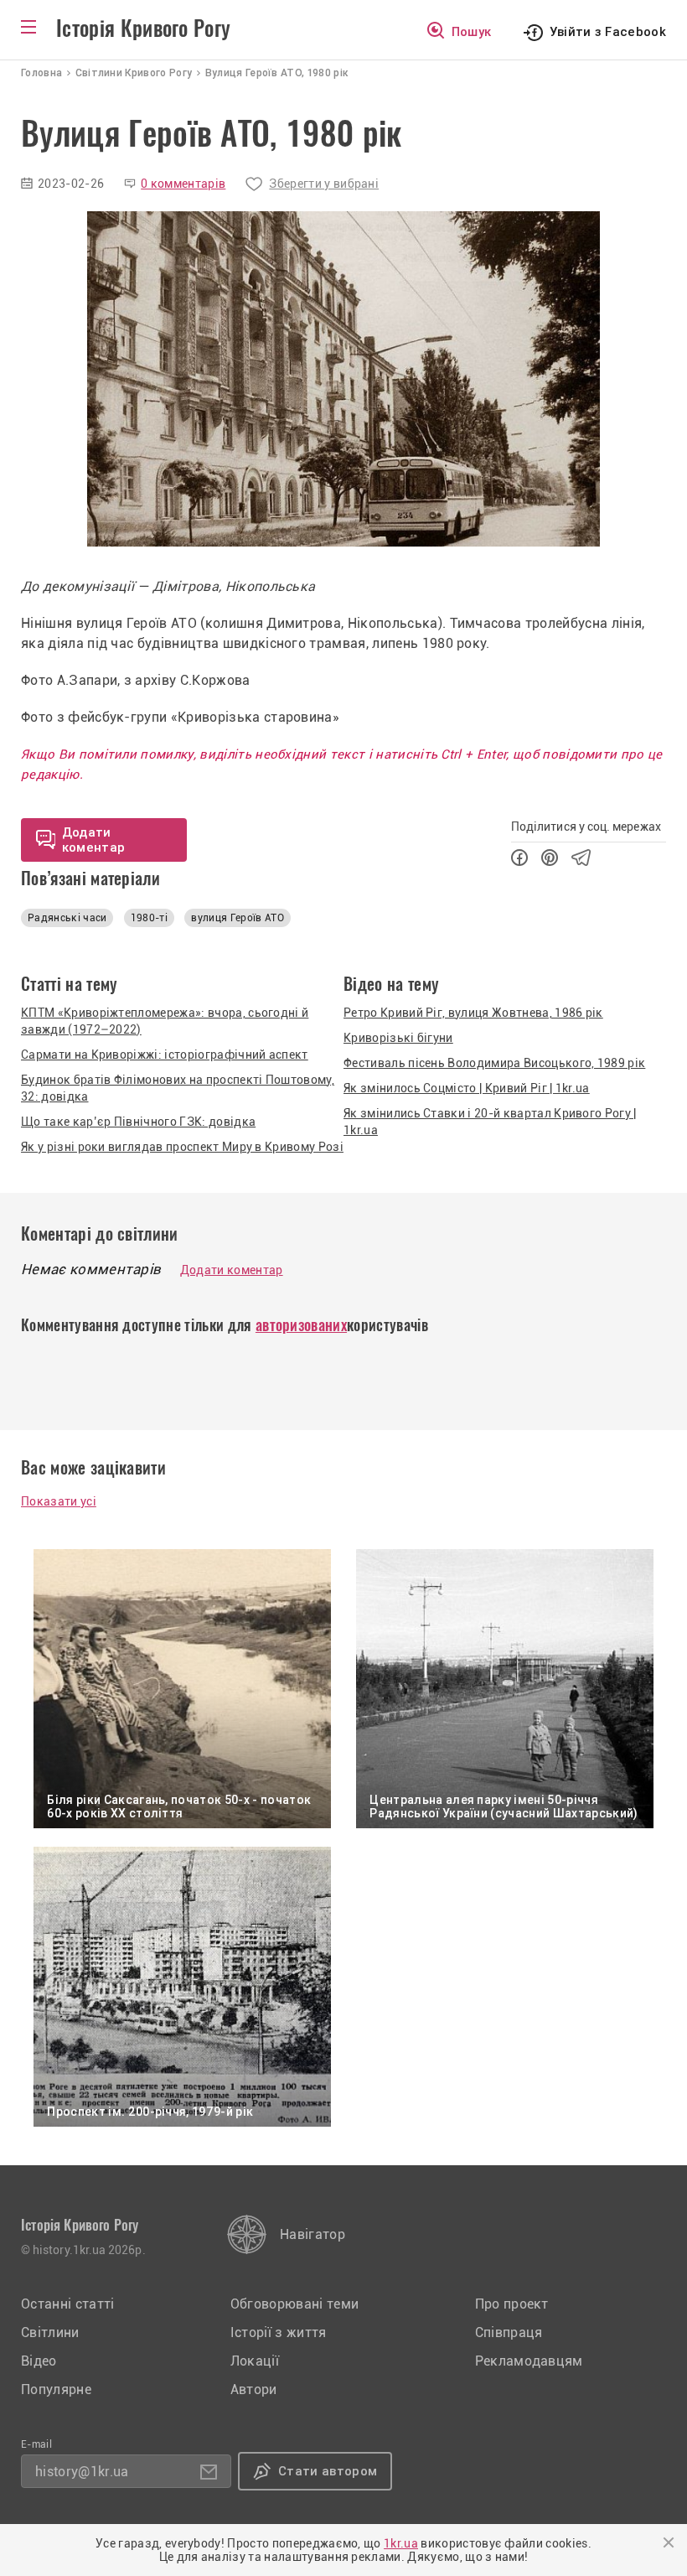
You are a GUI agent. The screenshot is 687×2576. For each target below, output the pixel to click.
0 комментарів (183, 184)
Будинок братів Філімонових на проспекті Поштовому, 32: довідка (178, 1088)
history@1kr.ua (82, 2472)
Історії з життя (279, 2332)
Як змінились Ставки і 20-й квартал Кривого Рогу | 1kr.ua (490, 1122)
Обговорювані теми (294, 2304)
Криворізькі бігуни (398, 1038)
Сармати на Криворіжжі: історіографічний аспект (165, 1055)
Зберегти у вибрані (324, 184)
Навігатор (313, 2234)
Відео (39, 2361)
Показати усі (59, 1501)
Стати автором (328, 2471)
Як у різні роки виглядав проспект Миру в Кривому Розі (182, 1147)
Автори (254, 2389)
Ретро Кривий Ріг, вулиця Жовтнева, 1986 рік (473, 1013)
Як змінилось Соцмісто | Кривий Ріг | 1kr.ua (467, 1088)
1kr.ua (401, 2543)
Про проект (512, 2304)
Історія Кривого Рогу (143, 29)
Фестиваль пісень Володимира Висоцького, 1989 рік (494, 1063)
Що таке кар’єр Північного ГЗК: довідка (138, 1122)
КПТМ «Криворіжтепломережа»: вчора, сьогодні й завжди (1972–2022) (165, 1021)
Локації (255, 2361)
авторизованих (301, 1325)
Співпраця (509, 2332)
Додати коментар (232, 1270)
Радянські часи (67, 918)
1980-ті (149, 918)
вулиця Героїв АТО (237, 918)
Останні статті (67, 2304)
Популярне (56, 2389)
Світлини (50, 2332)
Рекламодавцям (529, 2361)
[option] (343, 379)
